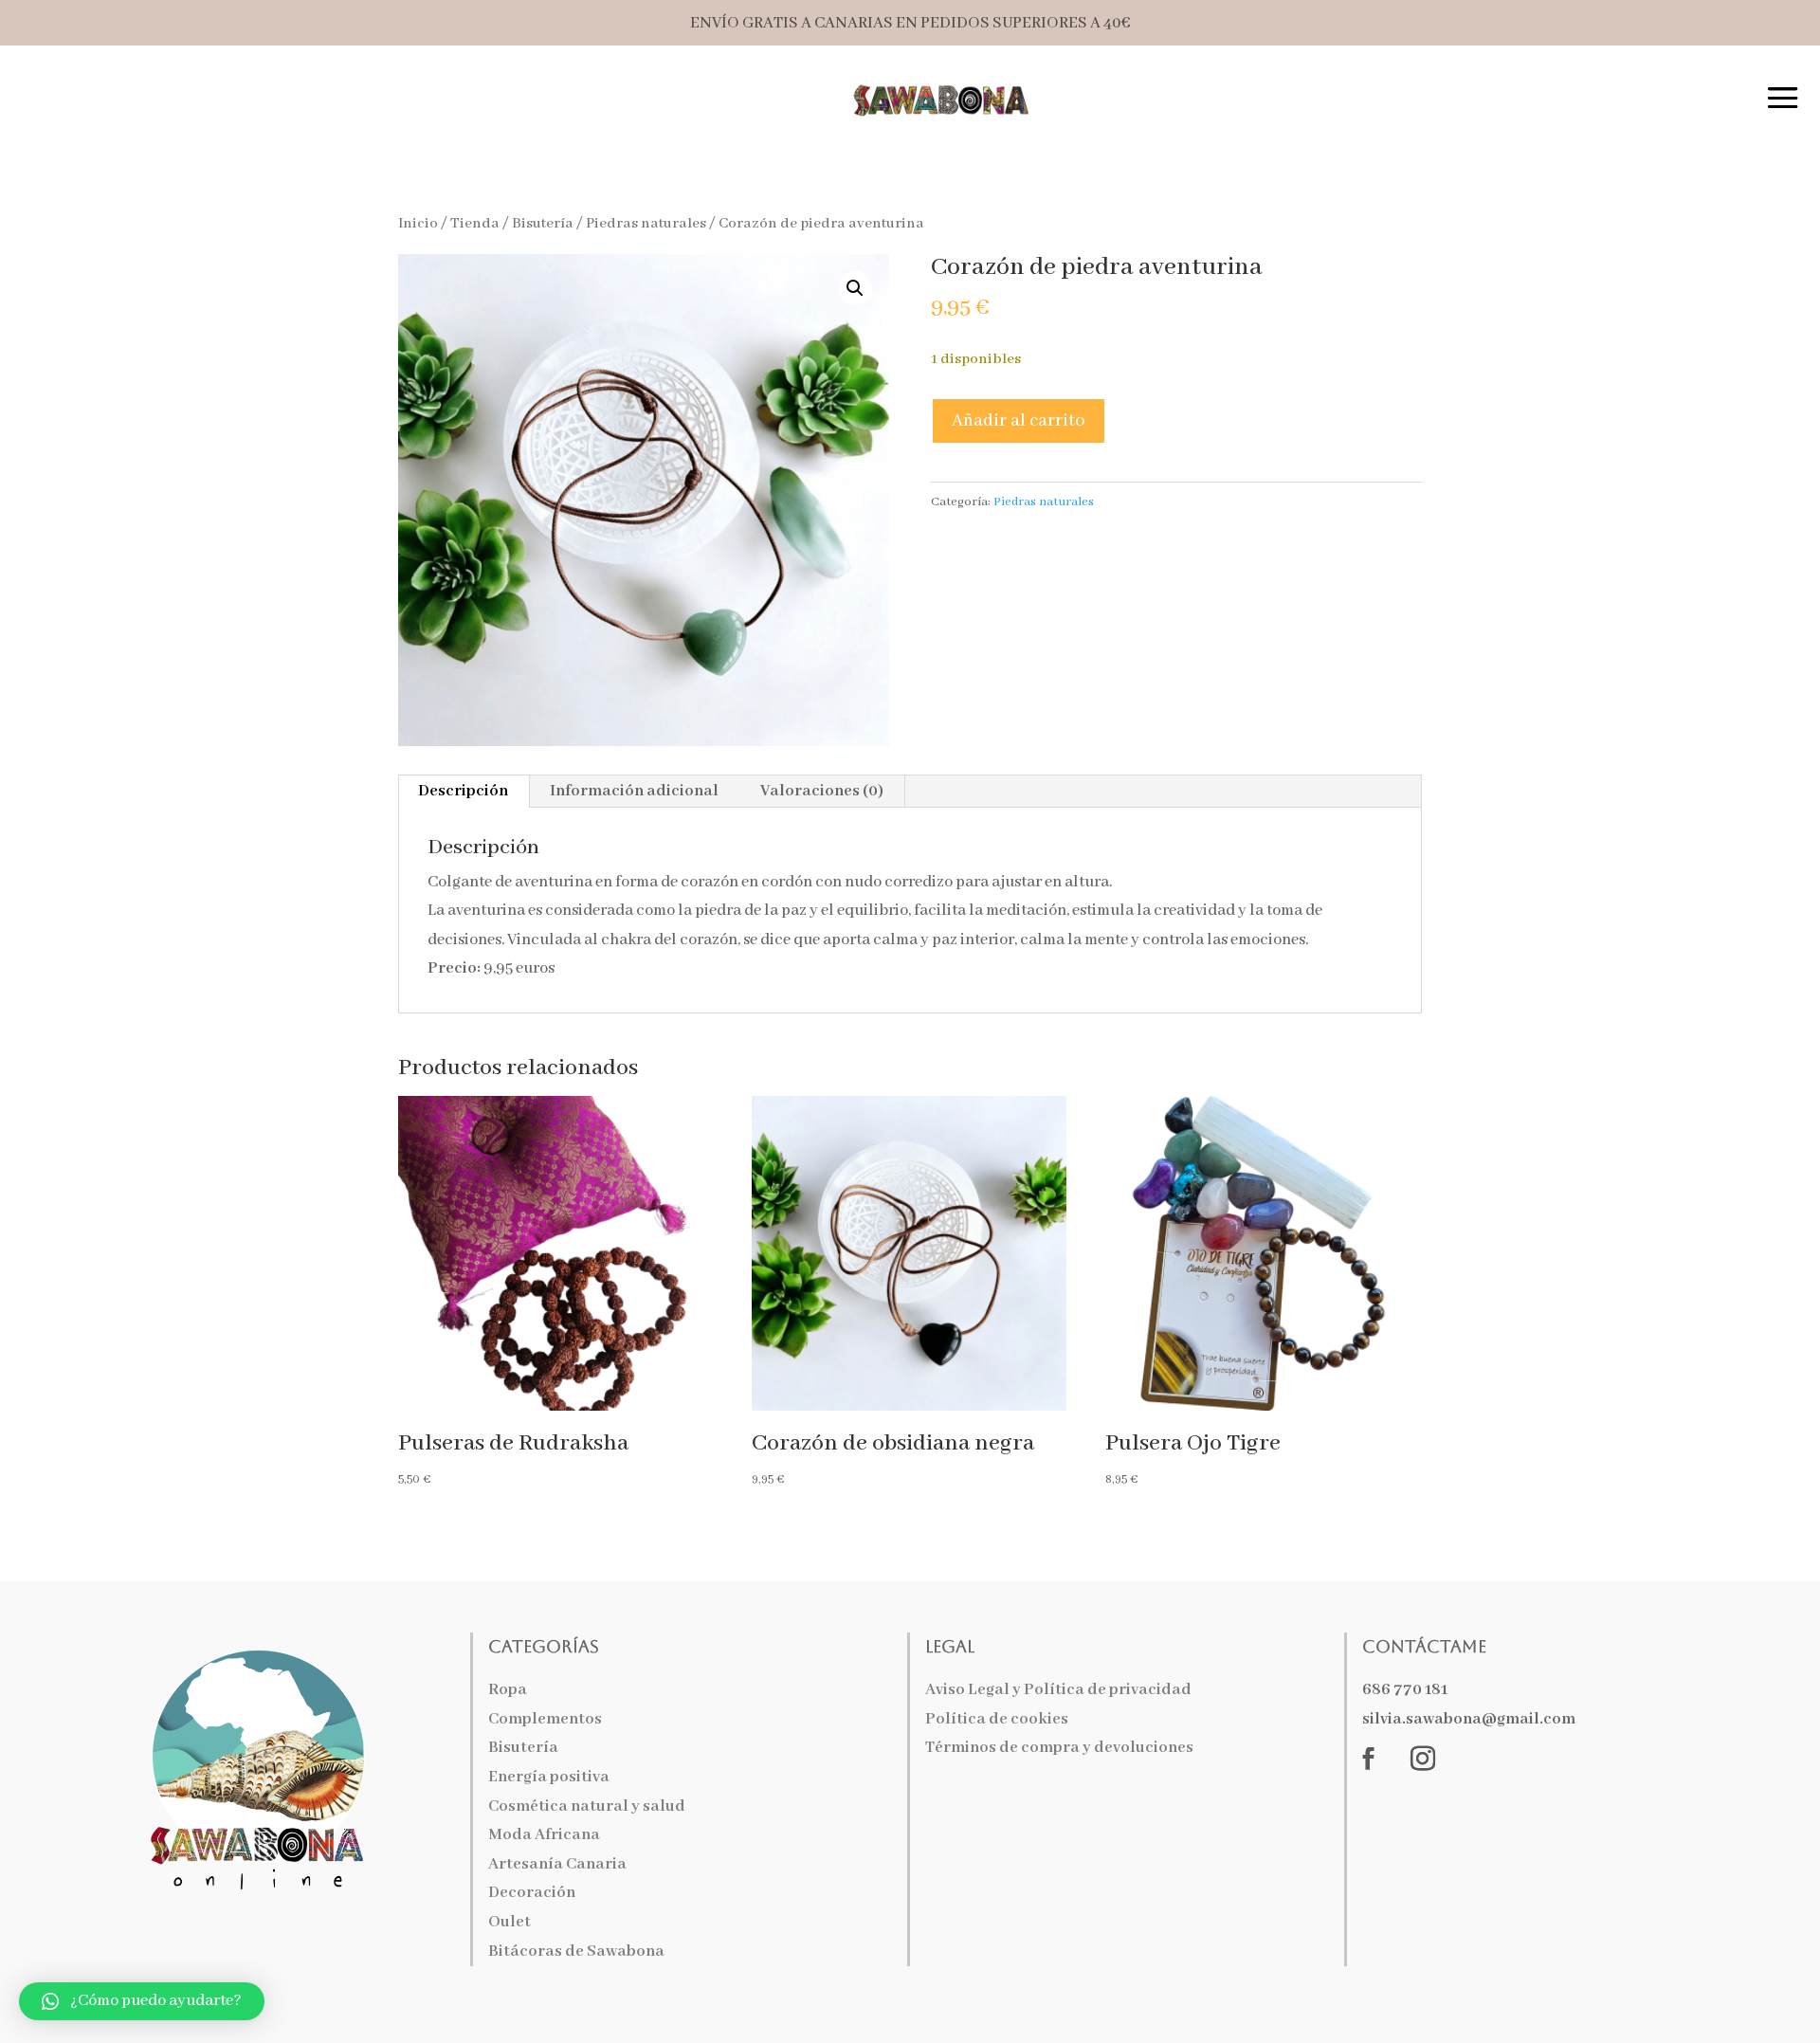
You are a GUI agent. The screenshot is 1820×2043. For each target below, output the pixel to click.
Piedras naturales (646, 224)
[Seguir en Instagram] (1423, 1759)
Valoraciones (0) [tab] (822, 791)
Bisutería (543, 224)
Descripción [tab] (463, 791)
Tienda (475, 224)
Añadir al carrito (1019, 421)
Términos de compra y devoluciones (1059, 1748)
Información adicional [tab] (634, 791)
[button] (855, 288)
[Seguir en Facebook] (1369, 1759)
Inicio (418, 224)
